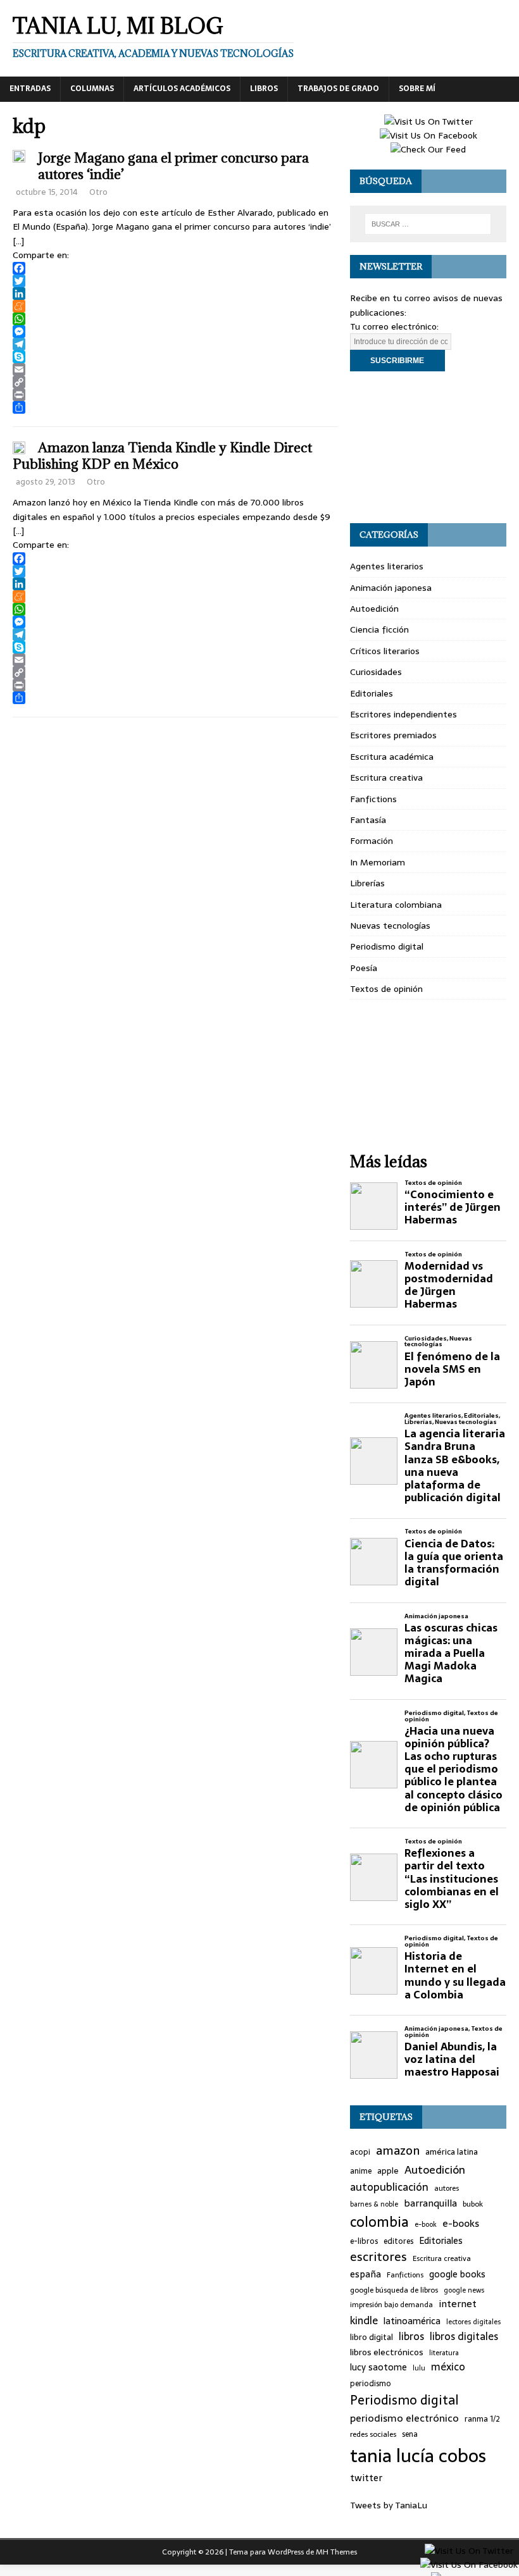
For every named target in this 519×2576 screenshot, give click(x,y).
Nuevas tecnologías (390, 926)
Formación (372, 841)
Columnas (92, 89)
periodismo (371, 2384)
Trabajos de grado (338, 89)
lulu (419, 2368)
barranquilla (430, 2203)
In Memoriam (378, 862)
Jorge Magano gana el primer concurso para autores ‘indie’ (173, 166)
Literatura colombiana (396, 905)
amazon (398, 2151)
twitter (366, 2478)
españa (366, 2275)
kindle (364, 2321)
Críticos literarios (385, 651)
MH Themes (336, 2552)
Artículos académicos (182, 89)
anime (361, 2171)
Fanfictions (373, 799)
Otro (98, 192)
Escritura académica (392, 757)
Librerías (367, 883)
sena (410, 2435)
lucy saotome (378, 2368)
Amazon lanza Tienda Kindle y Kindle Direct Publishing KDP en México (162, 456)
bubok (473, 2204)
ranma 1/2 (482, 2419)
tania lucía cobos (418, 2456)
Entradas (30, 89)
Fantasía (368, 820)
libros (411, 2337)
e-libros (364, 2242)
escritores (378, 2257)
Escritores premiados (393, 735)
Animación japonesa (391, 588)
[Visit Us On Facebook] (428, 135)
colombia (379, 2222)
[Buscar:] (428, 224)
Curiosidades (376, 672)
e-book (426, 2225)
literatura (444, 2353)
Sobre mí (417, 89)
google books (457, 2275)
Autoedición (374, 609)
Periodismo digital (387, 946)
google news (464, 2290)
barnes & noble (374, 2204)
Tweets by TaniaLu (389, 2505)
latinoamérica (412, 2321)
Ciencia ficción (379, 629)
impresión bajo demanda (391, 2305)
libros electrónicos (387, 2352)
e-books (461, 2223)
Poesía (364, 968)
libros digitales (464, 2337)
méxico (448, 2367)
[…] (18, 241)
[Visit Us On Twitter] (428, 121)
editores (398, 2242)
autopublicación (389, 2187)
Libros (264, 89)
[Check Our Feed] (428, 149)
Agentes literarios (387, 566)
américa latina (452, 2152)
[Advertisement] (428, 447)
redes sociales (373, 2434)
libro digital (372, 2338)
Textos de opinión (386, 989)
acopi (360, 2152)
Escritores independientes (403, 714)
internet (458, 2304)
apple (388, 2171)
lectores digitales (473, 2322)
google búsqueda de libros (394, 2290)
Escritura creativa (386, 777)
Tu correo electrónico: (394, 326)
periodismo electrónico (404, 2418)
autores (447, 2188)
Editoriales (372, 693)
